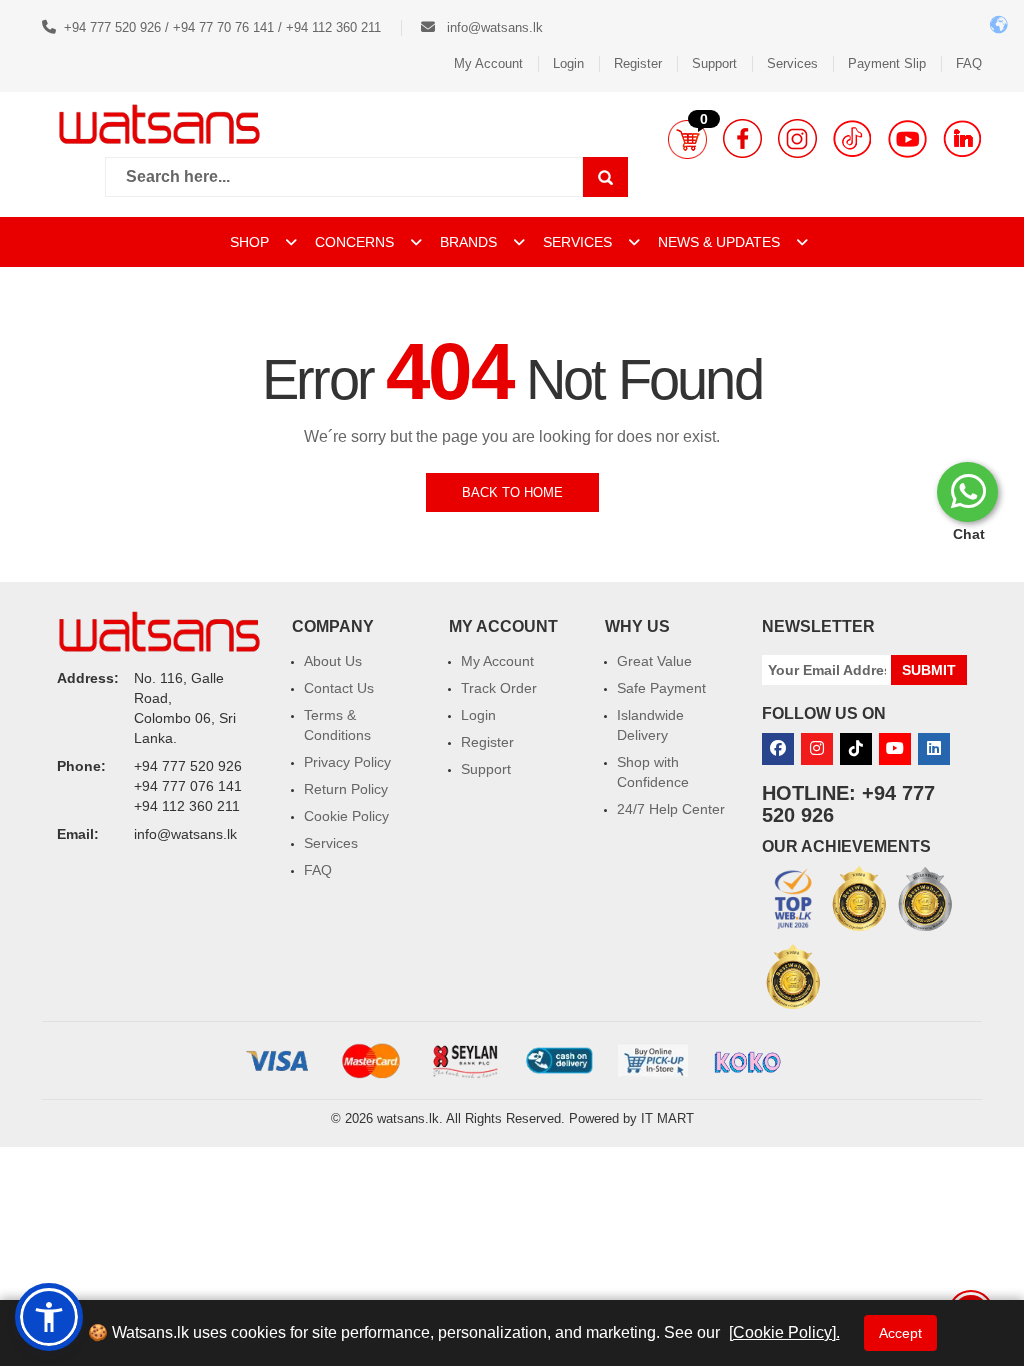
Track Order (499, 688)
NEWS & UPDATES (721, 242)
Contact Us (339, 688)
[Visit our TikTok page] (852, 138)
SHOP (251, 242)
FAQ (969, 63)
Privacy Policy (347, 762)
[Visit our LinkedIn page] (962, 138)
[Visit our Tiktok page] (856, 749)
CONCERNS (354, 242)
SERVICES (579, 242)
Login (568, 63)
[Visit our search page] (605, 177)
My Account (488, 63)
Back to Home (512, 492)
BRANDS (470, 242)
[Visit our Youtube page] (907, 138)
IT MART (667, 1118)
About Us (333, 661)
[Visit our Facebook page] (742, 138)
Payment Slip (887, 63)
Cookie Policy (346, 816)
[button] (687, 139)
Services (792, 63)
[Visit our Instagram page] (797, 138)
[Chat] (967, 492)
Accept (900, 1333)
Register (638, 63)
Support (714, 63)
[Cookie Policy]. (784, 1332)
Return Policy (346, 789)
